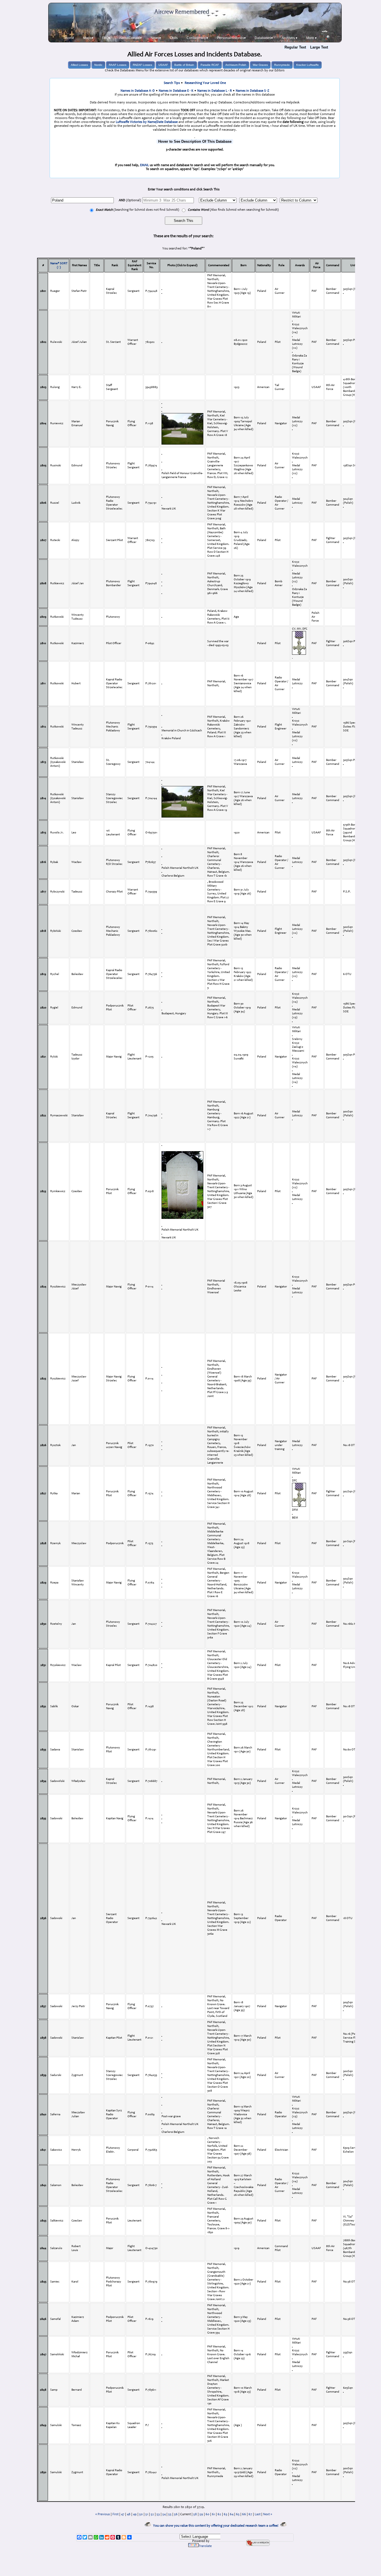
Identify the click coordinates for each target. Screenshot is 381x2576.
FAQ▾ (106, 38)
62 (219, 2514)
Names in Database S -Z (252, 91)
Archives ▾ (290, 38)
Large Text (319, 47)
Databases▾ (264, 38)
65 (238, 2514)
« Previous (103, 2514)
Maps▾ (88, 38)
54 (164, 2514)
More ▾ (311, 38)
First (115, 2514)
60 (208, 2514)
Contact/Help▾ (197, 38)
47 (123, 2514)
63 (226, 2514)
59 (201, 2514)
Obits (174, 38)
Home (70, 38)
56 (176, 2514)
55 (170, 2514)
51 (147, 2514)
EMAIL (144, 165)
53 (158, 2514)
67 (250, 2514)
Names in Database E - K (176, 91)
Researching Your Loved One (205, 83)
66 (244, 2514)
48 (129, 2514)
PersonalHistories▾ (231, 38)
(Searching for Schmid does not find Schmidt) (137, 210)
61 (214, 2514)
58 (195, 2514)
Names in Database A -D (138, 91)
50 (141, 2514)
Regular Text (295, 47)
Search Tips (172, 83)
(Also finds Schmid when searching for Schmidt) (233, 210)
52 (152, 2514)
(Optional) (130, 200)
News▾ (156, 38)
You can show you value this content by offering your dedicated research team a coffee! (217, 2526)
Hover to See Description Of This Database (195, 141)
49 (135, 2514)
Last (258, 2514)
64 (232, 2514)
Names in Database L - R (214, 91)
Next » (267, 2514)
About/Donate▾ (130, 38)
